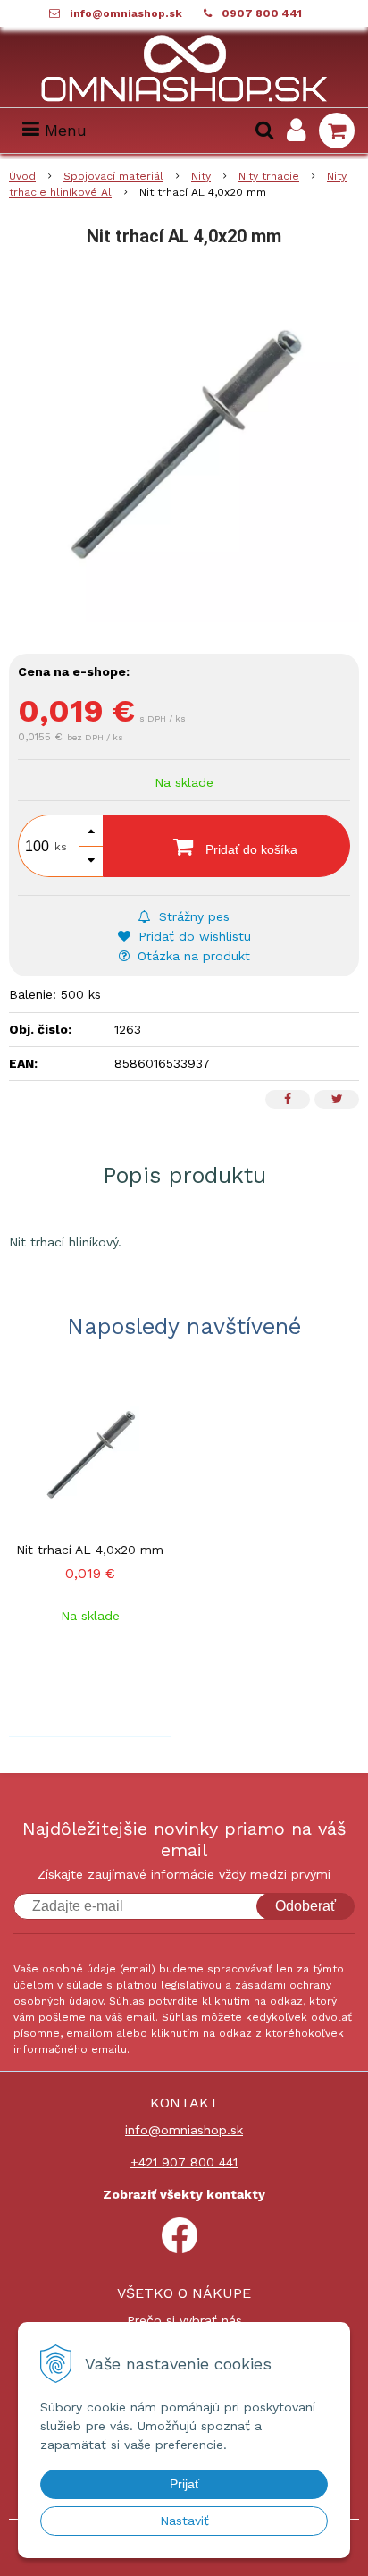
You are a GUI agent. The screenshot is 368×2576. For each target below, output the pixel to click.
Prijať (184, 2484)
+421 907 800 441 (184, 2162)
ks (61, 847)
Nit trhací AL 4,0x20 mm (90, 1550)
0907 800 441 (262, 13)
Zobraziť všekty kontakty (184, 2194)
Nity (201, 176)
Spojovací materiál (113, 176)
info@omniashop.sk (126, 13)
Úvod (22, 176)
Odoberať (305, 1906)
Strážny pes (192, 916)
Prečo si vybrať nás (184, 2320)
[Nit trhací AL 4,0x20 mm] (184, 447)
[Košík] (337, 131)
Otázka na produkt (192, 956)
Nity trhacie (269, 176)
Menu (63, 130)
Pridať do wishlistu (192, 936)
